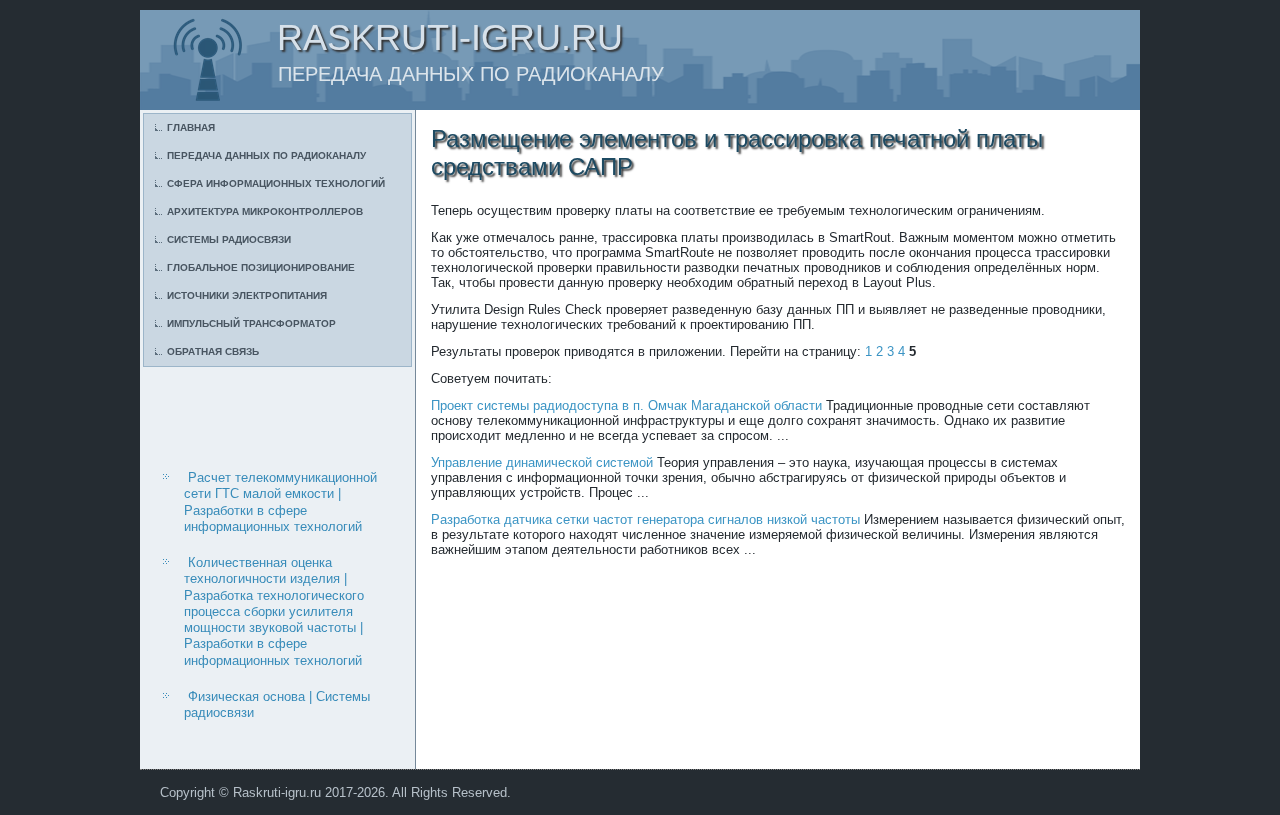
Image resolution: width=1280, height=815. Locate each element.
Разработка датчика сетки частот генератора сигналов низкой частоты (645, 519)
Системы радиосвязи (229, 239)
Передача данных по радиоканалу (266, 155)
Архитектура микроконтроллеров (265, 211)
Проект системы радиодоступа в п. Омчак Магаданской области (626, 405)
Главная (191, 127)
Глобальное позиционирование (261, 267)
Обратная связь (213, 351)
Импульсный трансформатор (251, 323)
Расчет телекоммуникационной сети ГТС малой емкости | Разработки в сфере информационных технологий (280, 502)
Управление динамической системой (542, 462)
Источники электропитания (247, 295)
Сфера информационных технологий (276, 183)
